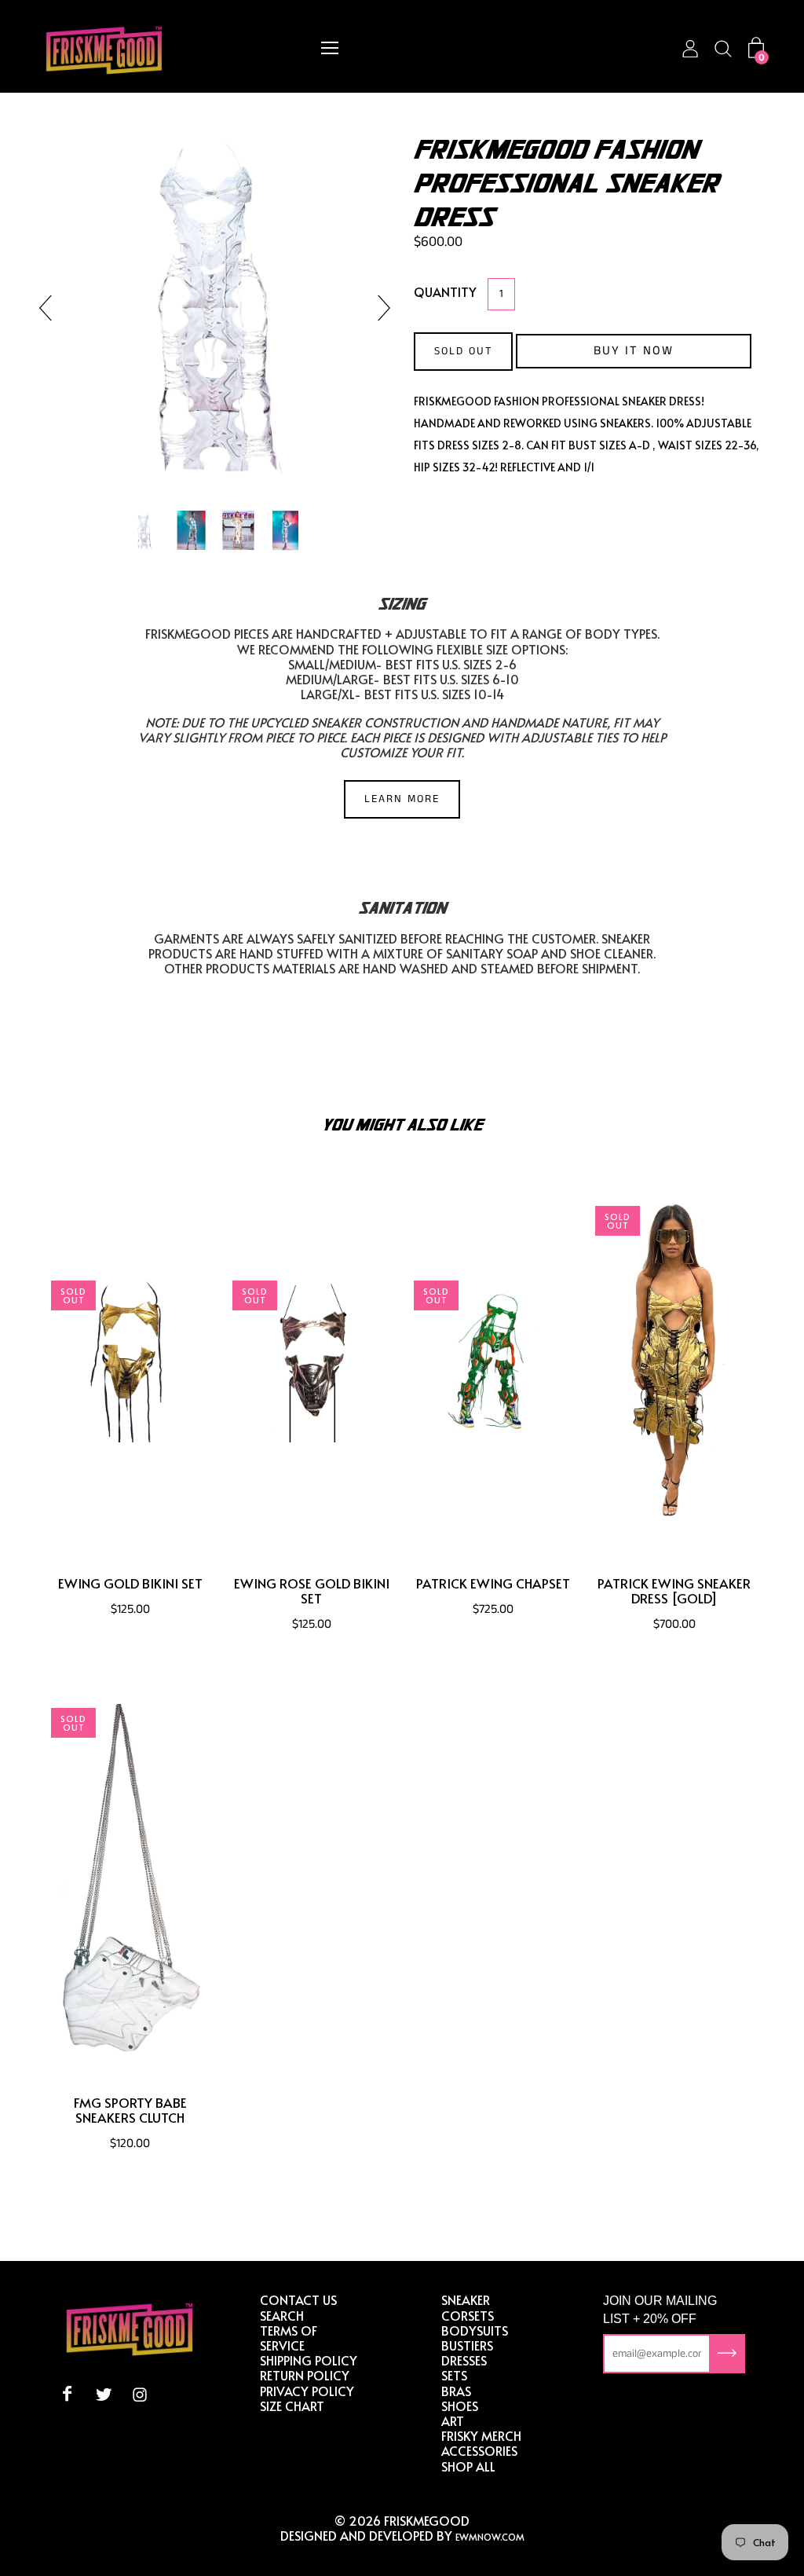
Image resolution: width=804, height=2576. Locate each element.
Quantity (445, 291)
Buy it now (634, 351)
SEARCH (282, 2315)
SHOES (460, 2406)
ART (453, 2420)
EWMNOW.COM (490, 2537)
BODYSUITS (475, 2330)
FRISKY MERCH (481, 2435)
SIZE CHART (292, 2406)
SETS (454, 2375)
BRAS (456, 2391)
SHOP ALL (468, 2466)
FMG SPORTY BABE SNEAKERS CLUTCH (130, 2110)
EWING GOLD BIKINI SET (130, 1583)
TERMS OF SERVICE (289, 2338)
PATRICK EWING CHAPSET (493, 1583)
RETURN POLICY (305, 2375)
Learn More (402, 799)
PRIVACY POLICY (307, 2391)
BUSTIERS (467, 2345)
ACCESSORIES (479, 2450)
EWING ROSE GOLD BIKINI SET (312, 1591)
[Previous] (52, 308)
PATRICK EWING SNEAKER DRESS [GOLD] (674, 1591)
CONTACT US (298, 2299)
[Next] (378, 308)
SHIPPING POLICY (309, 2360)
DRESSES (464, 2360)
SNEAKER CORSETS (468, 2307)
